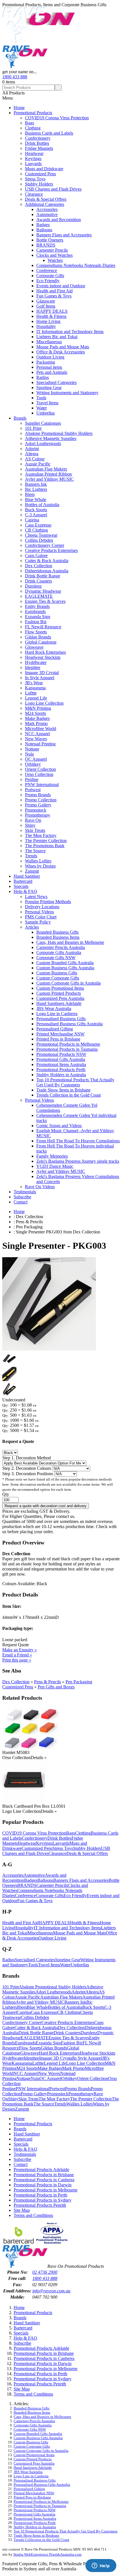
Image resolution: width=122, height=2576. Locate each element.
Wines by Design (40, 866)
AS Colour (35, 459)
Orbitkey (33, 764)
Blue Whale (36, 500)
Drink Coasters (38, 581)
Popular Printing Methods (48, 902)
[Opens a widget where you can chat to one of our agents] (101, 2566)
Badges (43, 225)
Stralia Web (22, 2554)
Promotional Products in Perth (40, 2195)
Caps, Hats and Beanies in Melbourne (70, 942)
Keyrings (33, 158)
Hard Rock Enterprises (45, 652)
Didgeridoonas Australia (47, 571)
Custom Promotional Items (60, 988)
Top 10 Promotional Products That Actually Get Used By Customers (75, 1082)
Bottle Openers (50, 240)
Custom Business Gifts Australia (65, 968)
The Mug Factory (41, 835)
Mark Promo (36, 723)
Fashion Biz (36, 622)
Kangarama (35, 688)
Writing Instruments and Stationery (67, 393)
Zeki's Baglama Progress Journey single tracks (78, 1161)
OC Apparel (36, 759)
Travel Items (47, 403)
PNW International (42, 785)
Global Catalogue (41, 642)
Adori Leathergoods (43, 444)
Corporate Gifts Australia (59, 952)
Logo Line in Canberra (57, 1014)
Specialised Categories (56, 382)
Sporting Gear (49, 388)
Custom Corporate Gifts (58, 978)
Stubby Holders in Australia (61, 1075)
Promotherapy (38, 815)
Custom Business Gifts (57, 973)
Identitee (33, 667)
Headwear (34, 153)
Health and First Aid (54, 291)
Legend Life (36, 698)
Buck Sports (36, 510)
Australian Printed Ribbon (48, 474)
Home (19, 108)
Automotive (47, 214)
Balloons (44, 230)
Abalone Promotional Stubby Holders (59, 433)
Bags (30, 123)
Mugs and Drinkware (44, 169)
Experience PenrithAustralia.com (56, 2554)
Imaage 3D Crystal (42, 673)
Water (42, 408)
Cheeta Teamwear (41, 535)
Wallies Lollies (38, 861)
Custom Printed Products (59, 993)
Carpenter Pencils (52, 250)
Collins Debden (39, 540)
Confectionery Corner (45, 545)
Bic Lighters (36, 489)
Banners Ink (36, 484)
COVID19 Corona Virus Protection (57, 118)
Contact (21, 1202)
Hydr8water (36, 662)
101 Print (33, 428)
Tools (41, 398)
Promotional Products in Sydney (43, 2200)
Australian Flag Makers (46, 469)
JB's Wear (34, 683)
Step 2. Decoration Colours (27, 1468)
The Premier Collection (46, 841)
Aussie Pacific (38, 464)
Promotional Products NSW (61, 1054)
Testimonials (25, 1192)
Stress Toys (35, 179)
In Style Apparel (40, 678)
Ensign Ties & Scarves (45, 601)
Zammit (32, 871)
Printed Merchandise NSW (60, 1034)
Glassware (46, 301)
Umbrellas (46, 413)
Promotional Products (33, 113)
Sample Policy (38, 922)
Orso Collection (39, 774)
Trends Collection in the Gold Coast (69, 1095)
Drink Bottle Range (43, 576)
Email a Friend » (17, 1655)
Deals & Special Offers (46, 199)
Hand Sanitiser (27, 876)
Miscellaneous (49, 342)
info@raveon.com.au (51, 2291)
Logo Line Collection (44, 703)
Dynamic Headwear (43, 591)
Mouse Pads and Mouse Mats (63, 347)
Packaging (46, 362)
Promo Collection (41, 800)
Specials (21, 886)
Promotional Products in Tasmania (67, 1049)
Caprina (32, 520)
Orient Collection (40, 769)
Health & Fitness (51, 316)
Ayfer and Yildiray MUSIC (49, 479)
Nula (29, 754)
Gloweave (34, 647)
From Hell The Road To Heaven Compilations (78, 1141)
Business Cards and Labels (49, 133)
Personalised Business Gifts (61, 1019)
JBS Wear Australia (54, 1008)
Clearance (34, 194)
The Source (35, 851)
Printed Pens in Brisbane (58, 1039)
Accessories (47, 209)
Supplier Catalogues (43, 423)
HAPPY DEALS (52, 311)
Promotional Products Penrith (40, 2205)
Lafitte (31, 693)
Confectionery (38, 138)
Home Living (48, 321)
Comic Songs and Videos (59, 1126)
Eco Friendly (48, 281)
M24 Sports (35, 713)
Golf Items (46, 306)
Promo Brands (38, 795)
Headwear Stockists (43, 657)
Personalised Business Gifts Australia (70, 1024)
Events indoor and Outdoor (61, 286)
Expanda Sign (38, 617)
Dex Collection (39, 566)
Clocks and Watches (54, 255)
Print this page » (17, 1660)
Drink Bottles (37, 143)
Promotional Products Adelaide (41, 2170)
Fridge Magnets (39, 148)
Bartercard (23, 881)
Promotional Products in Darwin (43, 2185)
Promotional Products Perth (61, 1070)
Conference (47, 270)
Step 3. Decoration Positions (28, 1474)
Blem (30, 494)
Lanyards (33, 164)
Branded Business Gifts (57, 932)
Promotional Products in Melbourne (68, 1044)
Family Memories (52, 1156)
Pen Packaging (79, 1682)
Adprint (32, 449)
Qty (6, 1494)
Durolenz (33, 586)
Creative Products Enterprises (51, 550)
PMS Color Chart (41, 917)
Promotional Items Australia (61, 1064)
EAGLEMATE (39, 596)
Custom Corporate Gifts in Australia (69, 983)
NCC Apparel (37, 734)
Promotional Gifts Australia (61, 1059)
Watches (55, 260)
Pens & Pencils (48, 1682)
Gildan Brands (38, 637)
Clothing (33, 128)
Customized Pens (40, 174)
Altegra (32, 454)
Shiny (30, 825)
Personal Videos (39, 912)
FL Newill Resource (43, 627)
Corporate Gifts (50, 276)
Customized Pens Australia (60, 998)
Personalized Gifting (55, 1029)
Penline (32, 779)
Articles (32, 927)
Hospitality (46, 326)
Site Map (22, 2210)
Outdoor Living (50, 357)
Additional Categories (45, 204)
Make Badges (37, 718)
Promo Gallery (38, 805)
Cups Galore (36, 555)
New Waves (36, 739)
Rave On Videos (40, 1187)
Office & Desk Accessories (61, 352)
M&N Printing (38, 708)
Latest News (36, 897)
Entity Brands (37, 606)
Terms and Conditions (33, 2215)
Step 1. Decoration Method (27, 1458)
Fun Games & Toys (54, 296)
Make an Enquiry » (20, 1650)
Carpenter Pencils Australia (61, 947)
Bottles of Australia (42, 505)
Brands (20, 418)
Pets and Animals (52, 372)
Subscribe (22, 1197)
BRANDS (46, 245)
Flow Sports (36, 632)
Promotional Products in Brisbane (44, 2175)
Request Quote (16, 1645)
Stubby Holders (39, 184)
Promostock (36, 810)
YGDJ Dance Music (55, 1166)
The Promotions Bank (45, 846)
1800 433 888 (15, 77)
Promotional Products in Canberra (44, 2180)
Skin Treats (35, 830)
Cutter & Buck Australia (47, 561)
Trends (31, 856)
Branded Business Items (58, 937)
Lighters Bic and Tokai (57, 337)
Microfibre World (41, 729)
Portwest (33, 790)
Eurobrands (35, 611)
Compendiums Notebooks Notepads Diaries (76, 265)
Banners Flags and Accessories (64, 235)
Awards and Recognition (59, 220)
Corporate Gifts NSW (56, 958)
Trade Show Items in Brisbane (63, 1090)
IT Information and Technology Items (70, 332)
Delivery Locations (42, 907)
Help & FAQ (25, 891)
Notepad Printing (40, 744)
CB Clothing (36, 530)
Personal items (49, 367)
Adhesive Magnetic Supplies (51, 438)
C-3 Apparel (36, 515)
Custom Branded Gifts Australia (65, 963)
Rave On (33, 820)
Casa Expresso (38, 525)
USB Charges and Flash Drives (53, 189)
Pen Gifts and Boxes (56, 1687)
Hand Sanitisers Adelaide (59, 1003)
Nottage (32, 749)
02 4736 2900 (45, 2272)
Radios (43, 377)
